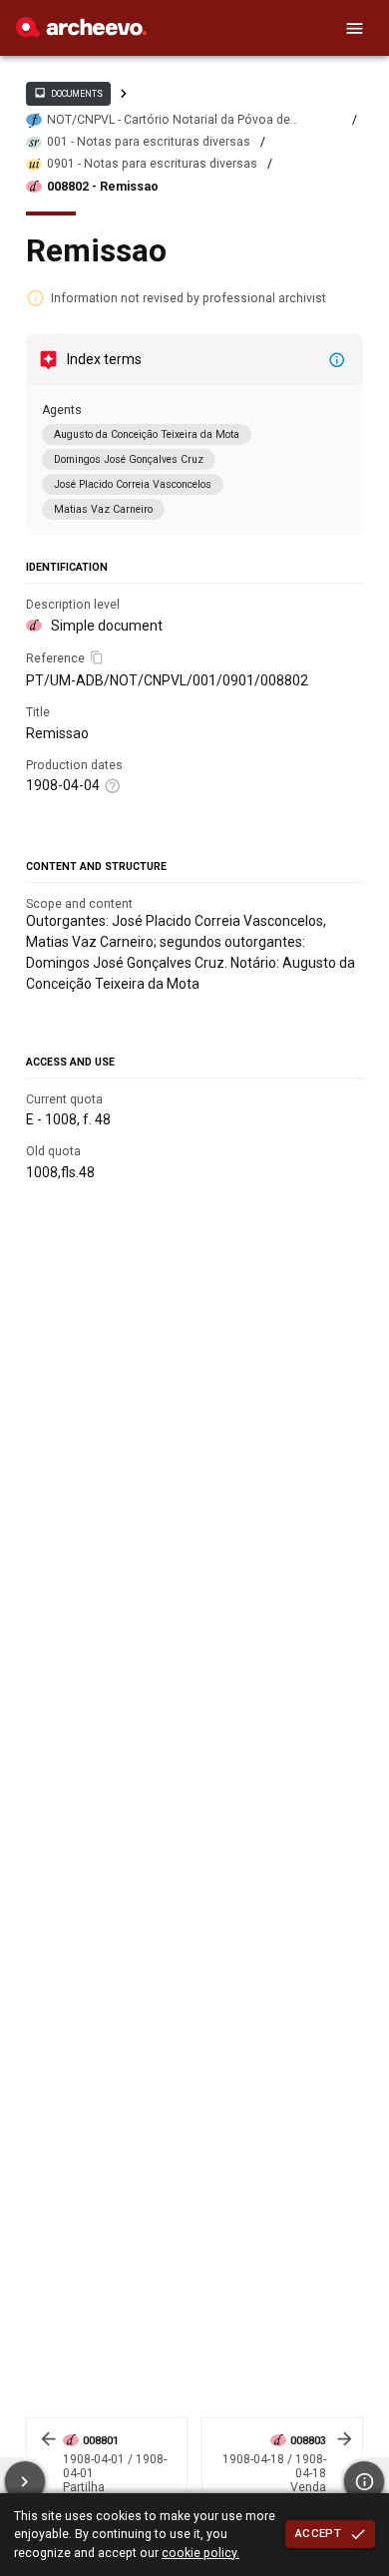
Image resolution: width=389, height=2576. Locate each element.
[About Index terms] (337, 360)
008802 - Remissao (103, 187)
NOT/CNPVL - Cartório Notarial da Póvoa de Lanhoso (169, 120)
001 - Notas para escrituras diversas (149, 142)
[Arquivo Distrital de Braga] (81, 32)
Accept (318, 2533)
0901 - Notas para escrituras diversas (152, 164)
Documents (68, 93)
